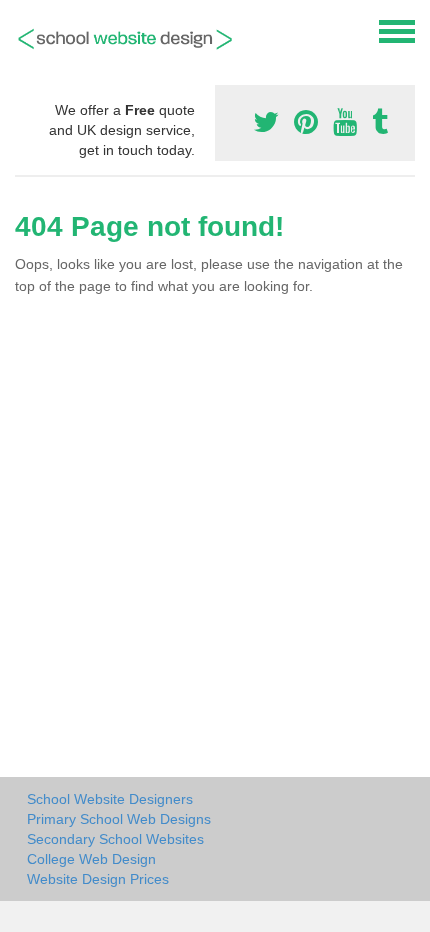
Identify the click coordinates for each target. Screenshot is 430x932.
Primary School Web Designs (119, 819)
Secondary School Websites (115, 839)
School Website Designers (110, 799)
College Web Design (91, 859)
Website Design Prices (98, 879)
